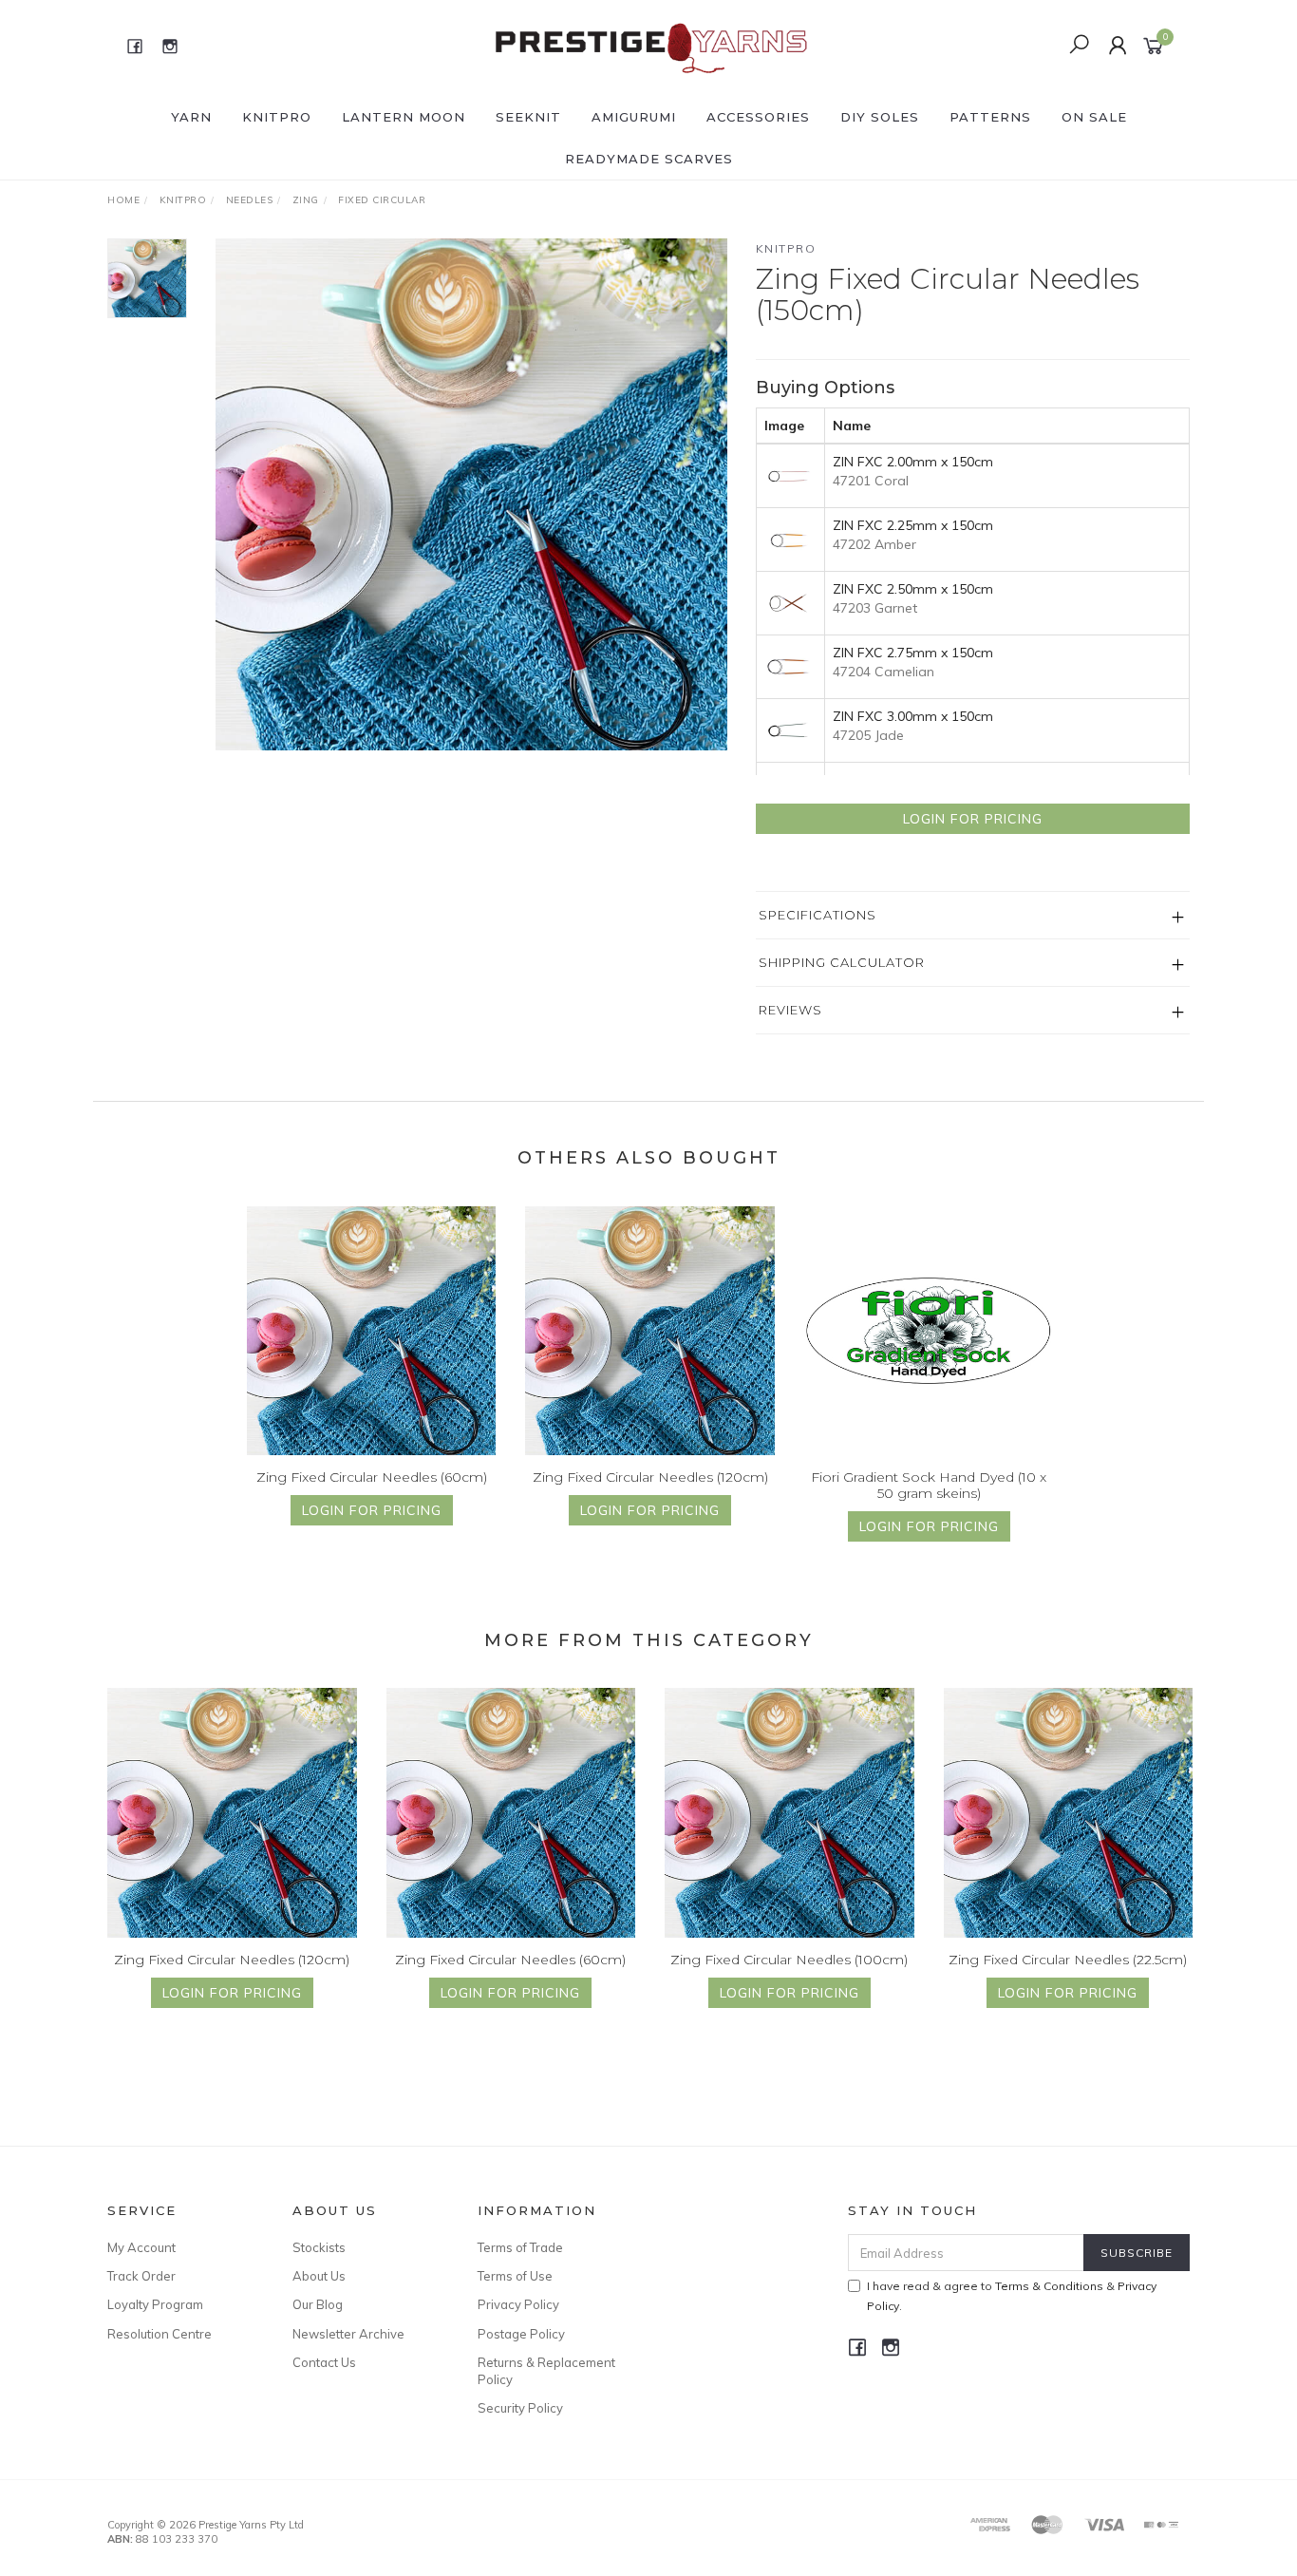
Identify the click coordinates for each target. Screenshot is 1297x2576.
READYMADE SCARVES (649, 159)
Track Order (141, 2276)
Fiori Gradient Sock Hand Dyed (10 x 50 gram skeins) (929, 1485)
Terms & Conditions (1049, 2286)
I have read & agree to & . (1012, 2296)
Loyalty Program (155, 2304)
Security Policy (520, 2408)
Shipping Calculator (842, 962)
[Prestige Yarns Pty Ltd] (647, 45)
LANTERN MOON (404, 117)
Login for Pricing (973, 819)
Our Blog (318, 2304)
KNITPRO (277, 117)
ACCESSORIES (758, 117)
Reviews (790, 1010)
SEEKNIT (528, 117)
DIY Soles (880, 117)
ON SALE (1094, 117)
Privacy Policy (518, 2304)
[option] (471, 494)
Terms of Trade (520, 2247)
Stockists (319, 2247)
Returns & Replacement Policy (546, 2371)
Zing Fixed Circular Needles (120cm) (650, 1477)
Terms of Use (515, 2276)
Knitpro (786, 248)
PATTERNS (990, 117)
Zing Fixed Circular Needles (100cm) (789, 1960)
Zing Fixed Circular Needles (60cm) (372, 1477)
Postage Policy (521, 2334)
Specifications (818, 915)
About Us (319, 2276)
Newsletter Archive (348, 2334)
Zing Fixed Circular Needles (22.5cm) (1068, 1960)
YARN (191, 117)
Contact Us (324, 2362)
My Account (141, 2247)
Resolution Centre (160, 2334)
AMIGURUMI (634, 117)
